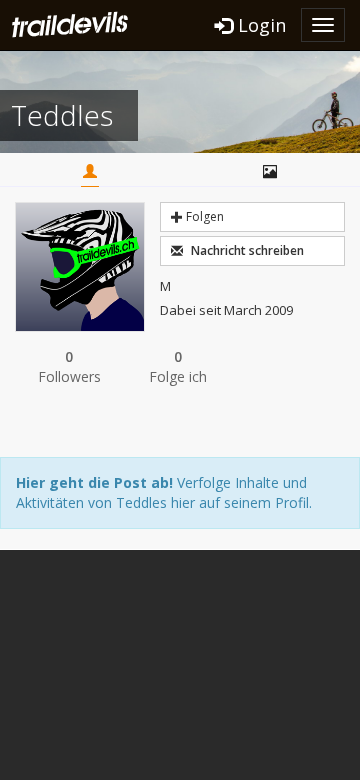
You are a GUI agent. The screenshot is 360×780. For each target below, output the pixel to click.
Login (259, 25)
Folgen (203, 216)
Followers (69, 366)
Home (90, 172)
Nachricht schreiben (246, 250)
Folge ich (178, 366)
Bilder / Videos (270, 172)
